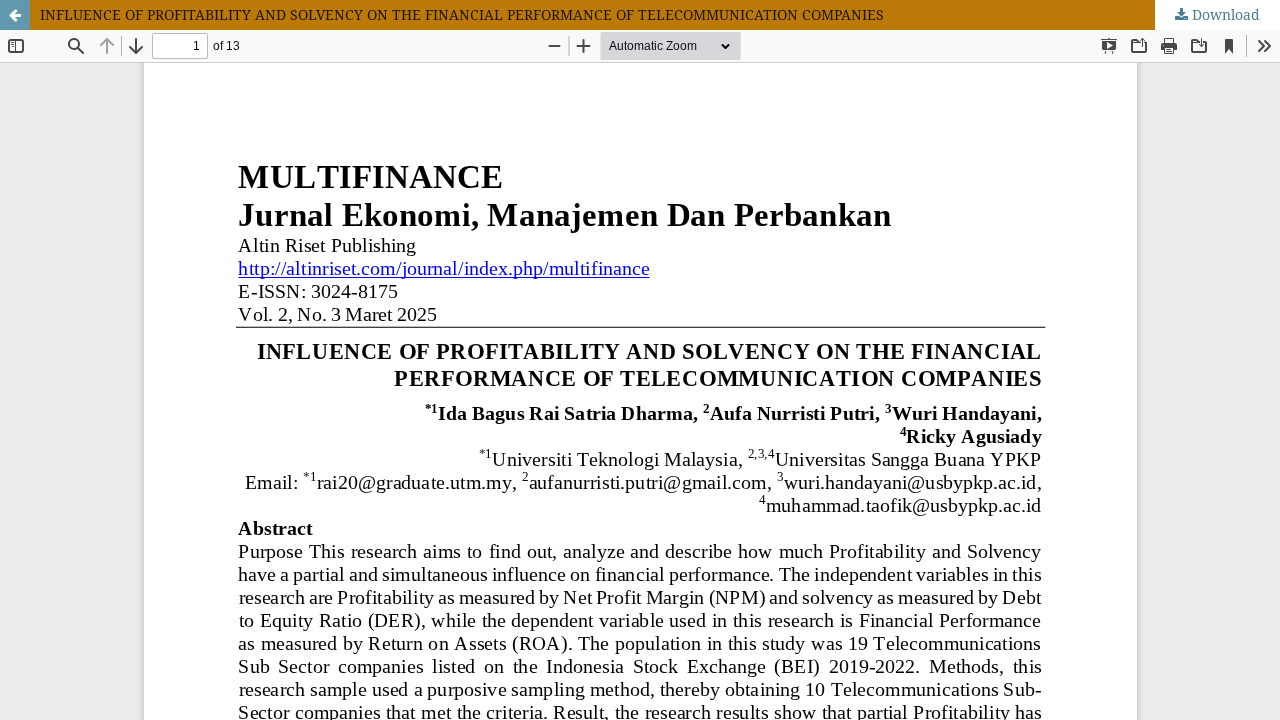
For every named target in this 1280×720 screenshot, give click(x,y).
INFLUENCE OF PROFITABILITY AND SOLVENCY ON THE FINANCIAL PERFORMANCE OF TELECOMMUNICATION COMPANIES (462, 14)
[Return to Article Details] (15, 15)
